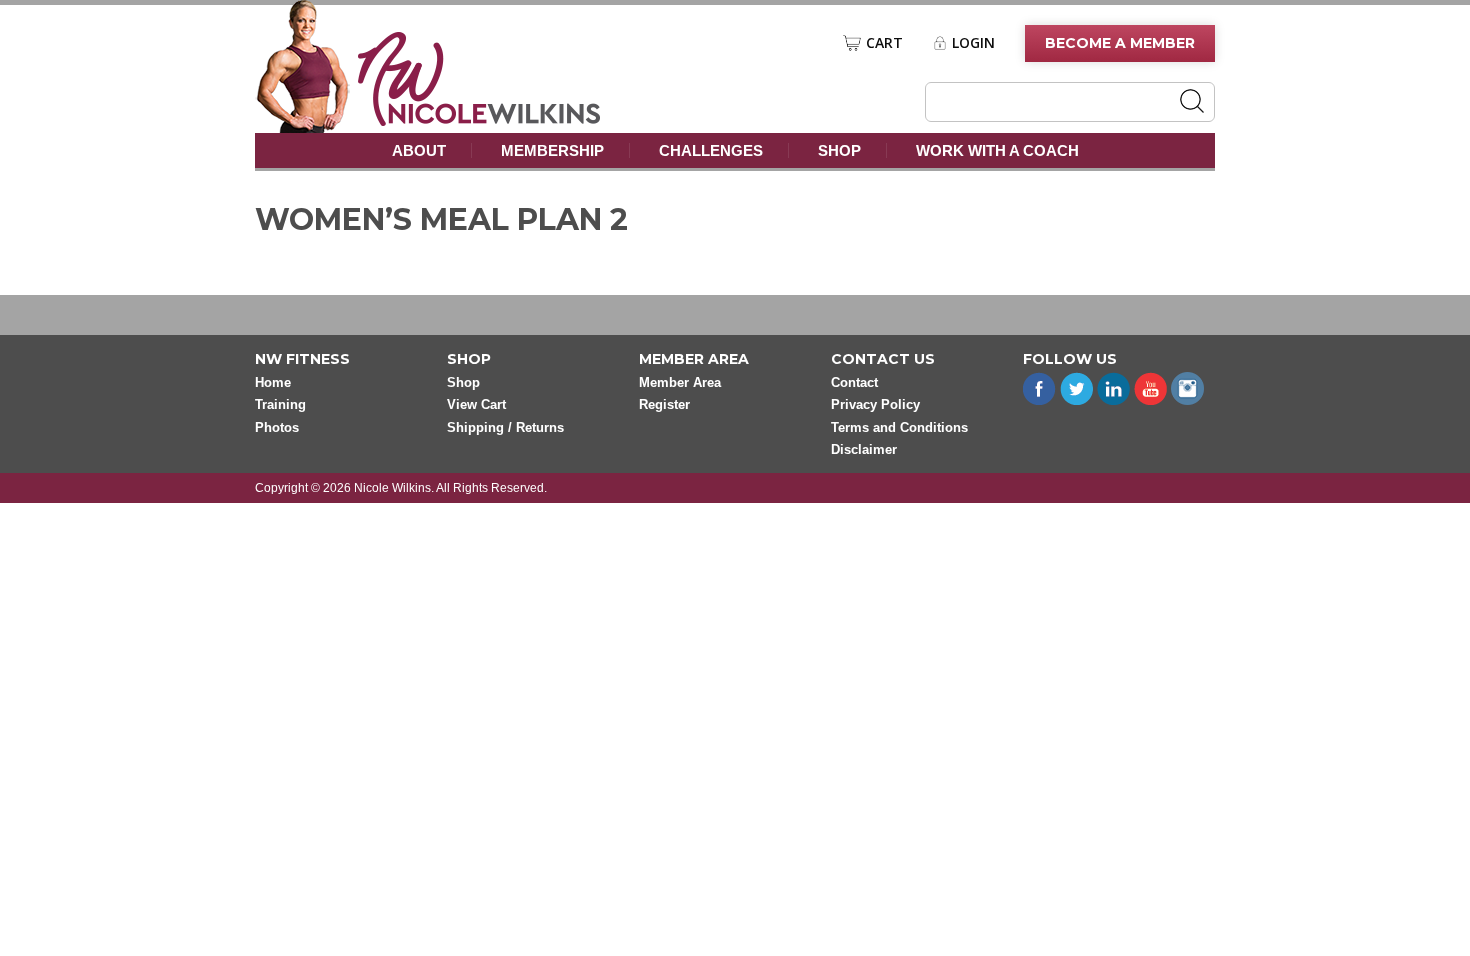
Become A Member (1120, 43)
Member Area (680, 382)
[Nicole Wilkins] (479, 120)
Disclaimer (864, 449)
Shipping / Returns (505, 427)
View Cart (476, 404)
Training (280, 404)
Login (973, 43)
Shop (839, 150)
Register (664, 404)
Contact (854, 382)
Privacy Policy (875, 404)
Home (273, 382)
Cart (884, 43)
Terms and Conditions (899, 427)
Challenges (711, 150)
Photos (277, 427)
